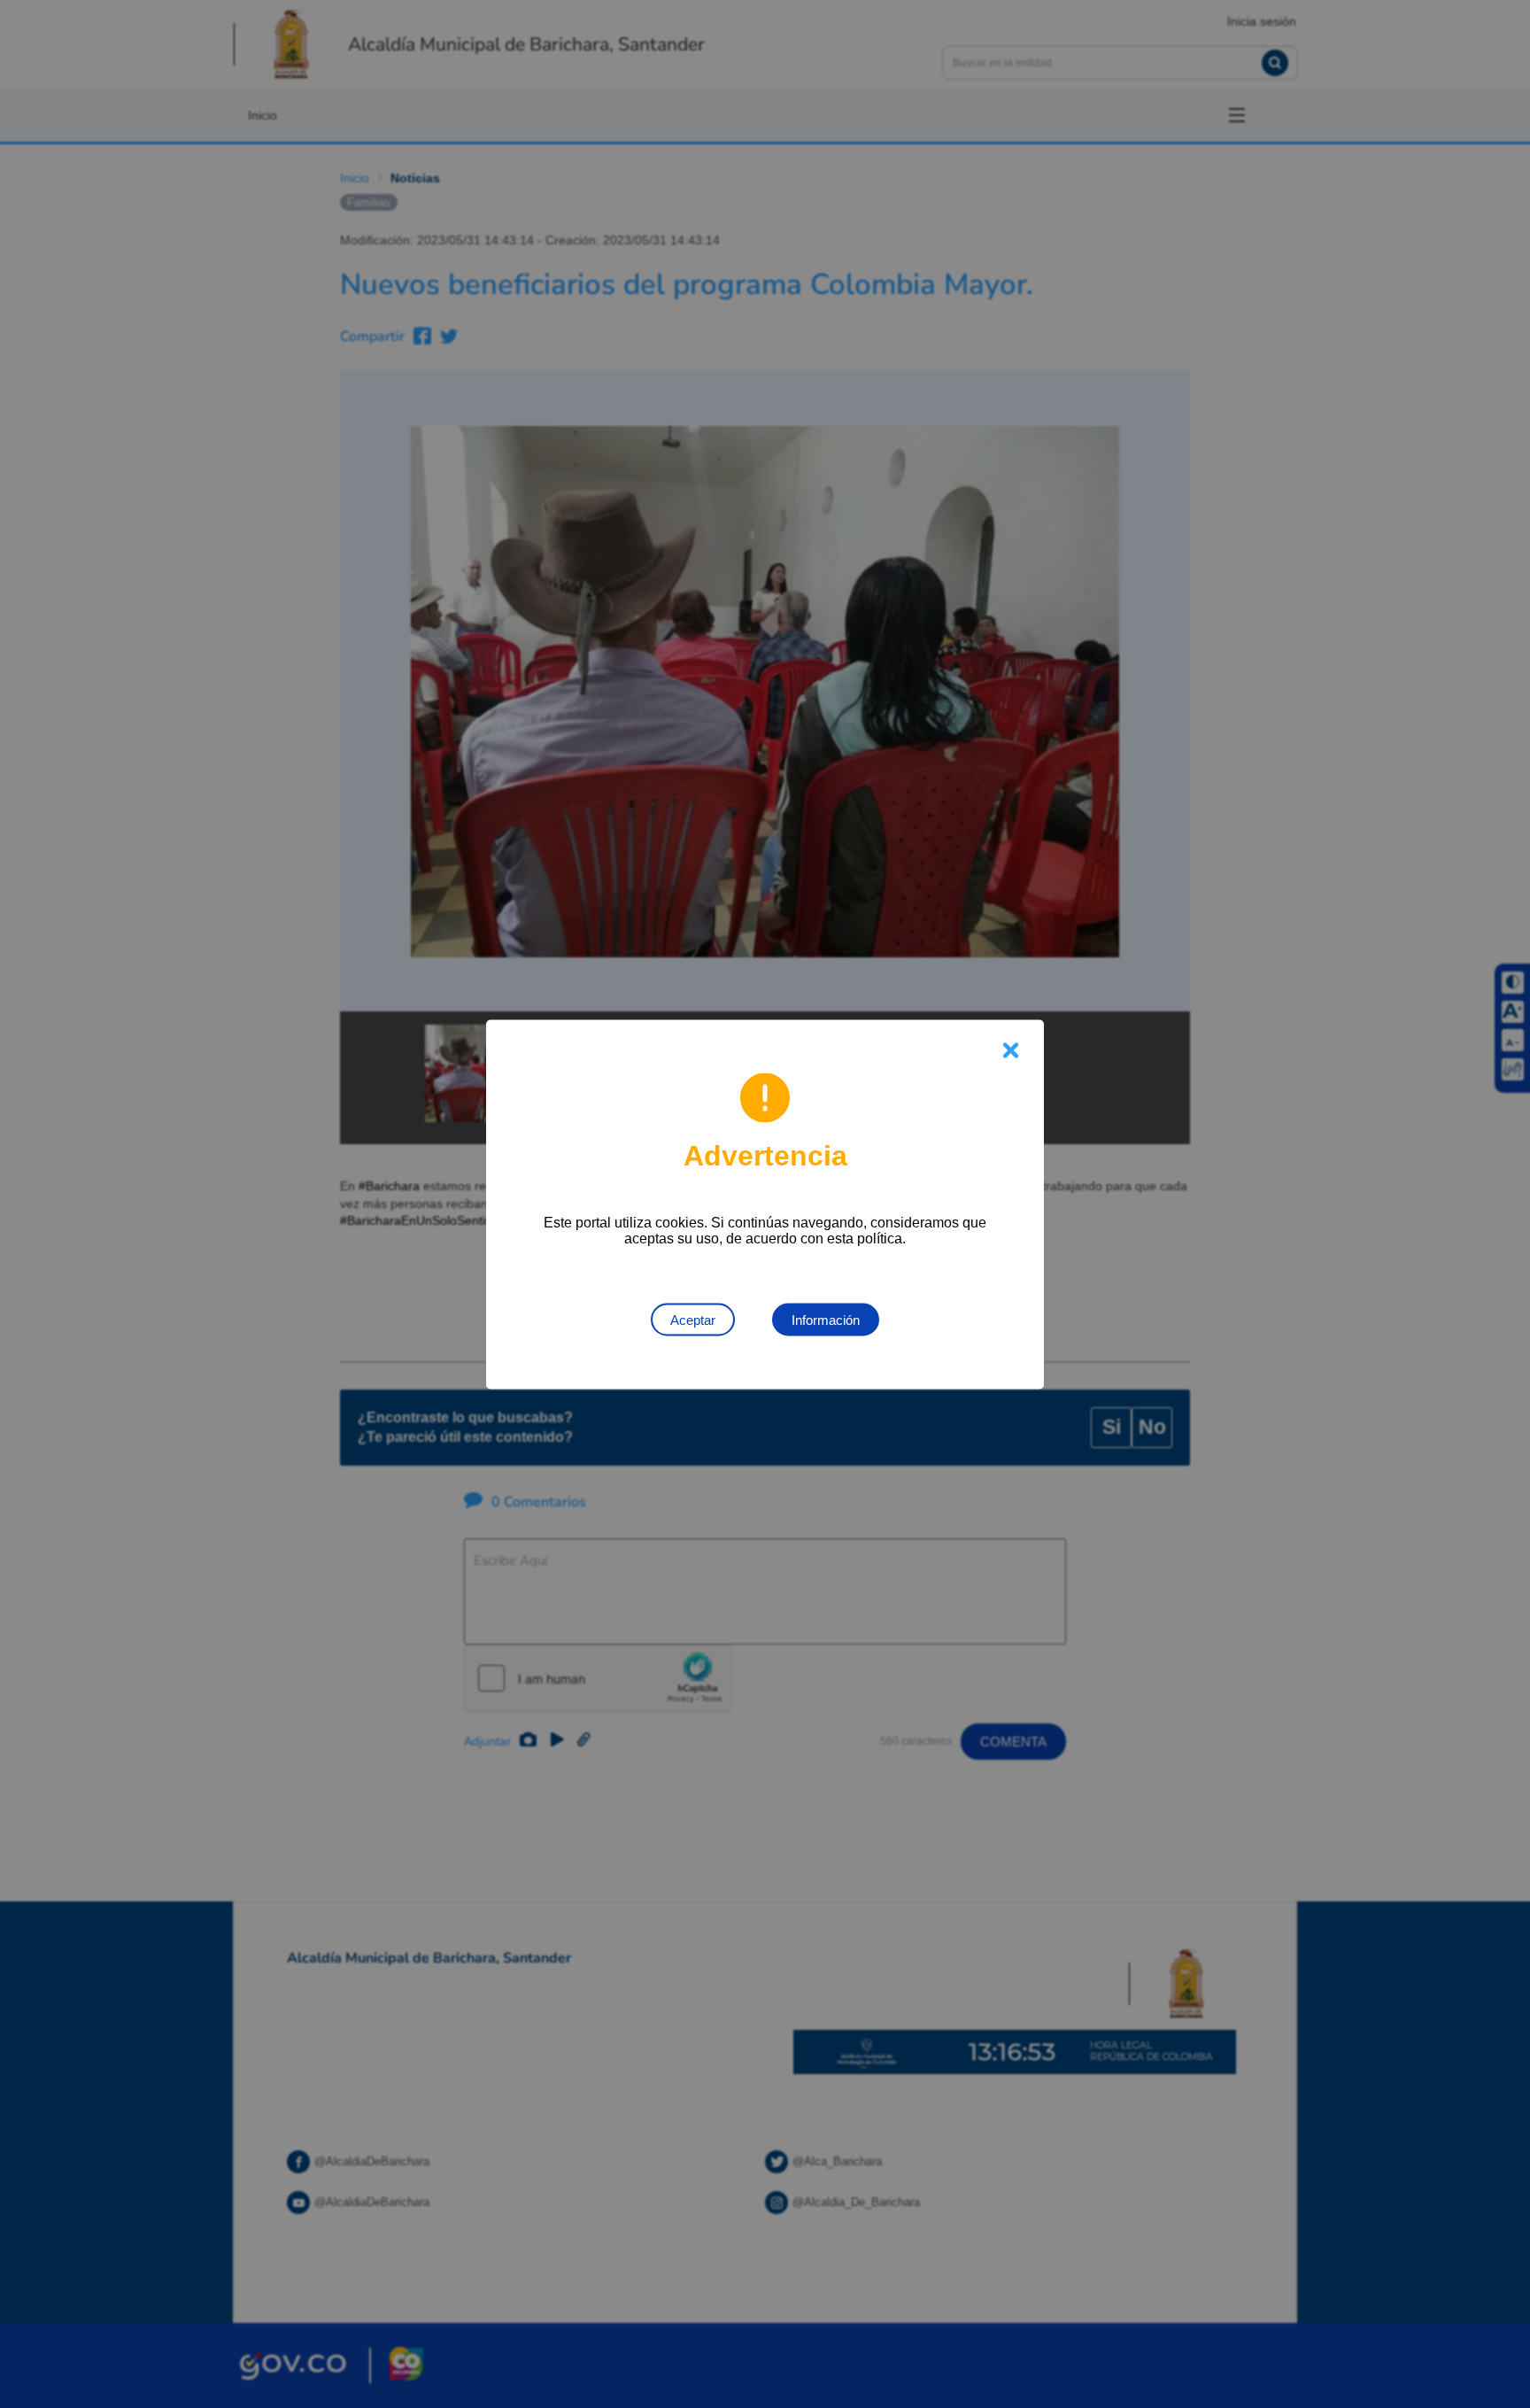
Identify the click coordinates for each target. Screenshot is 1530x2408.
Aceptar (693, 1319)
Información (826, 1319)
